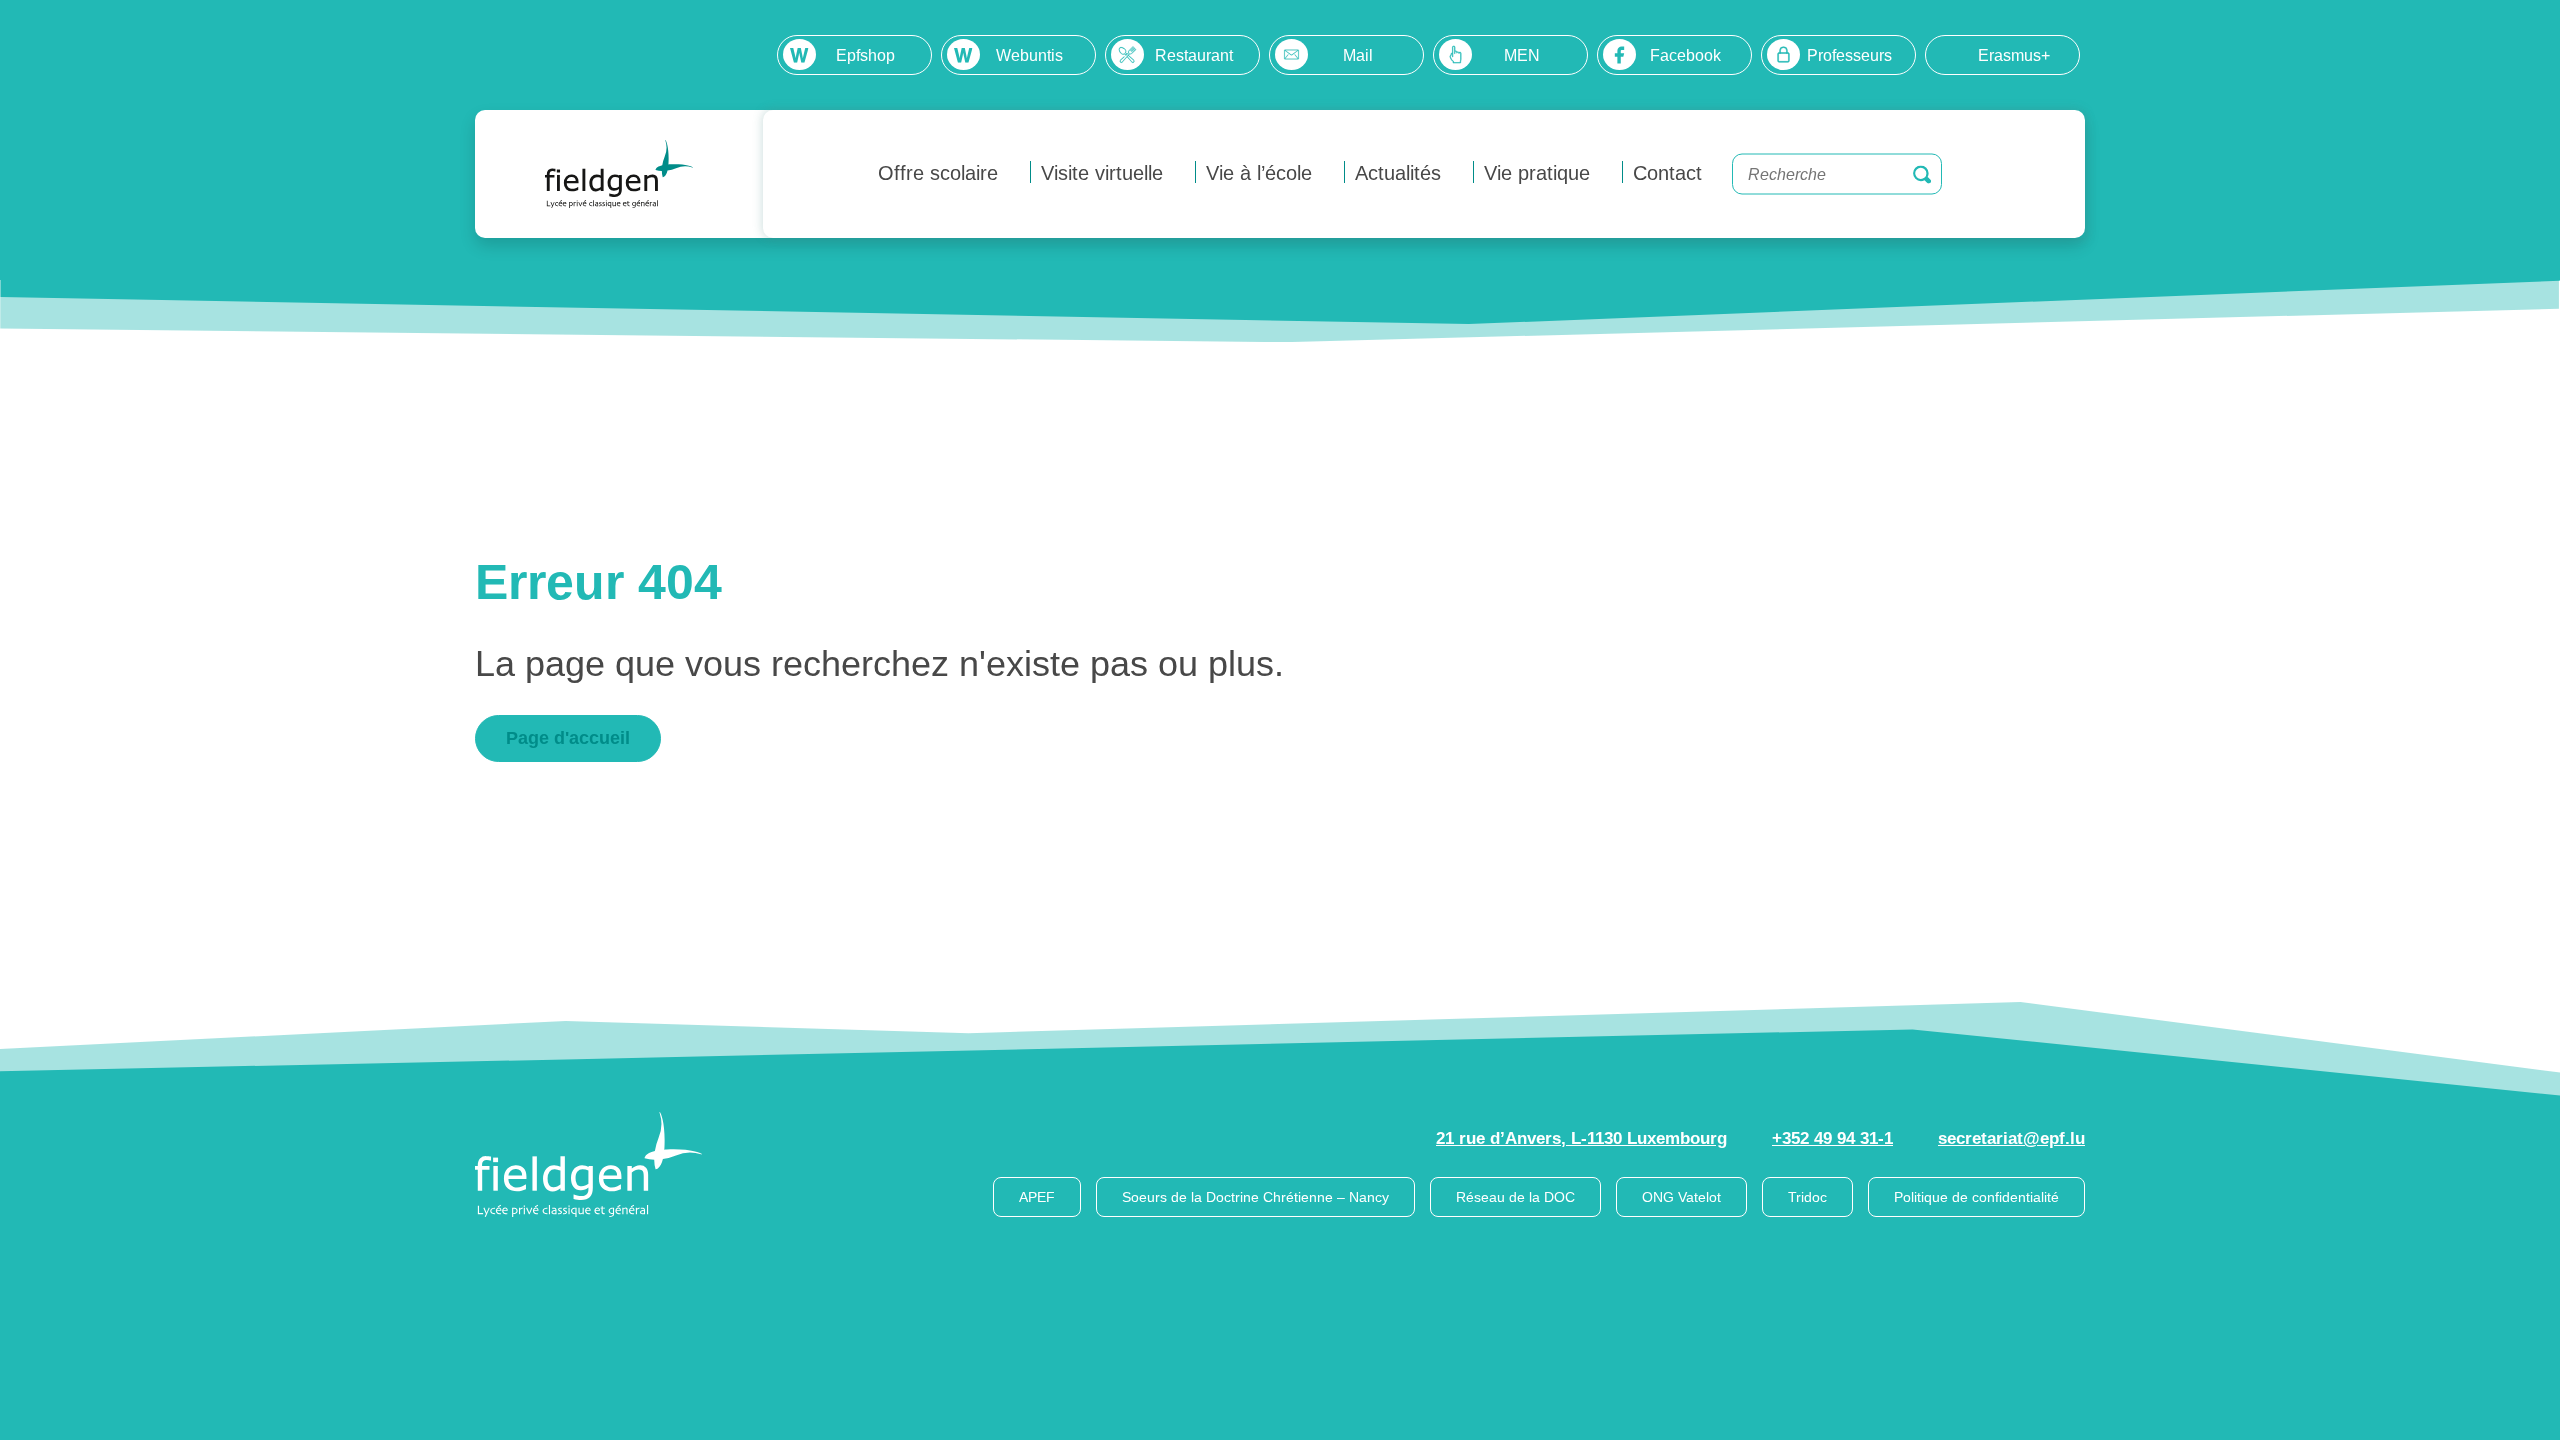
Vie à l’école (1259, 173)
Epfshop (865, 55)
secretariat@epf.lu (2011, 1138)
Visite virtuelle (1102, 173)
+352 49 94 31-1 (1832, 1138)
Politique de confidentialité (1976, 1197)
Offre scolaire (938, 173)
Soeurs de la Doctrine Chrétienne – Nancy (1255, 1197)
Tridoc (1807, 1197)
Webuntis (1029, 55)
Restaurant (1194, 55)
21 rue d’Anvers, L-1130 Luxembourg (1581, 1138)
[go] (1922, 174)
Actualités (1398, 173)
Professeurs (1849, 55)
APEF (1037, 1197)
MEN (1522, 55)
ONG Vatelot (1681, 1197)
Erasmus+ (2014, 55)
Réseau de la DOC (1515, 1197)
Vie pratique (1537, 173)
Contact (1667, 173)
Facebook (1685, 55)
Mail (1358, 55)
